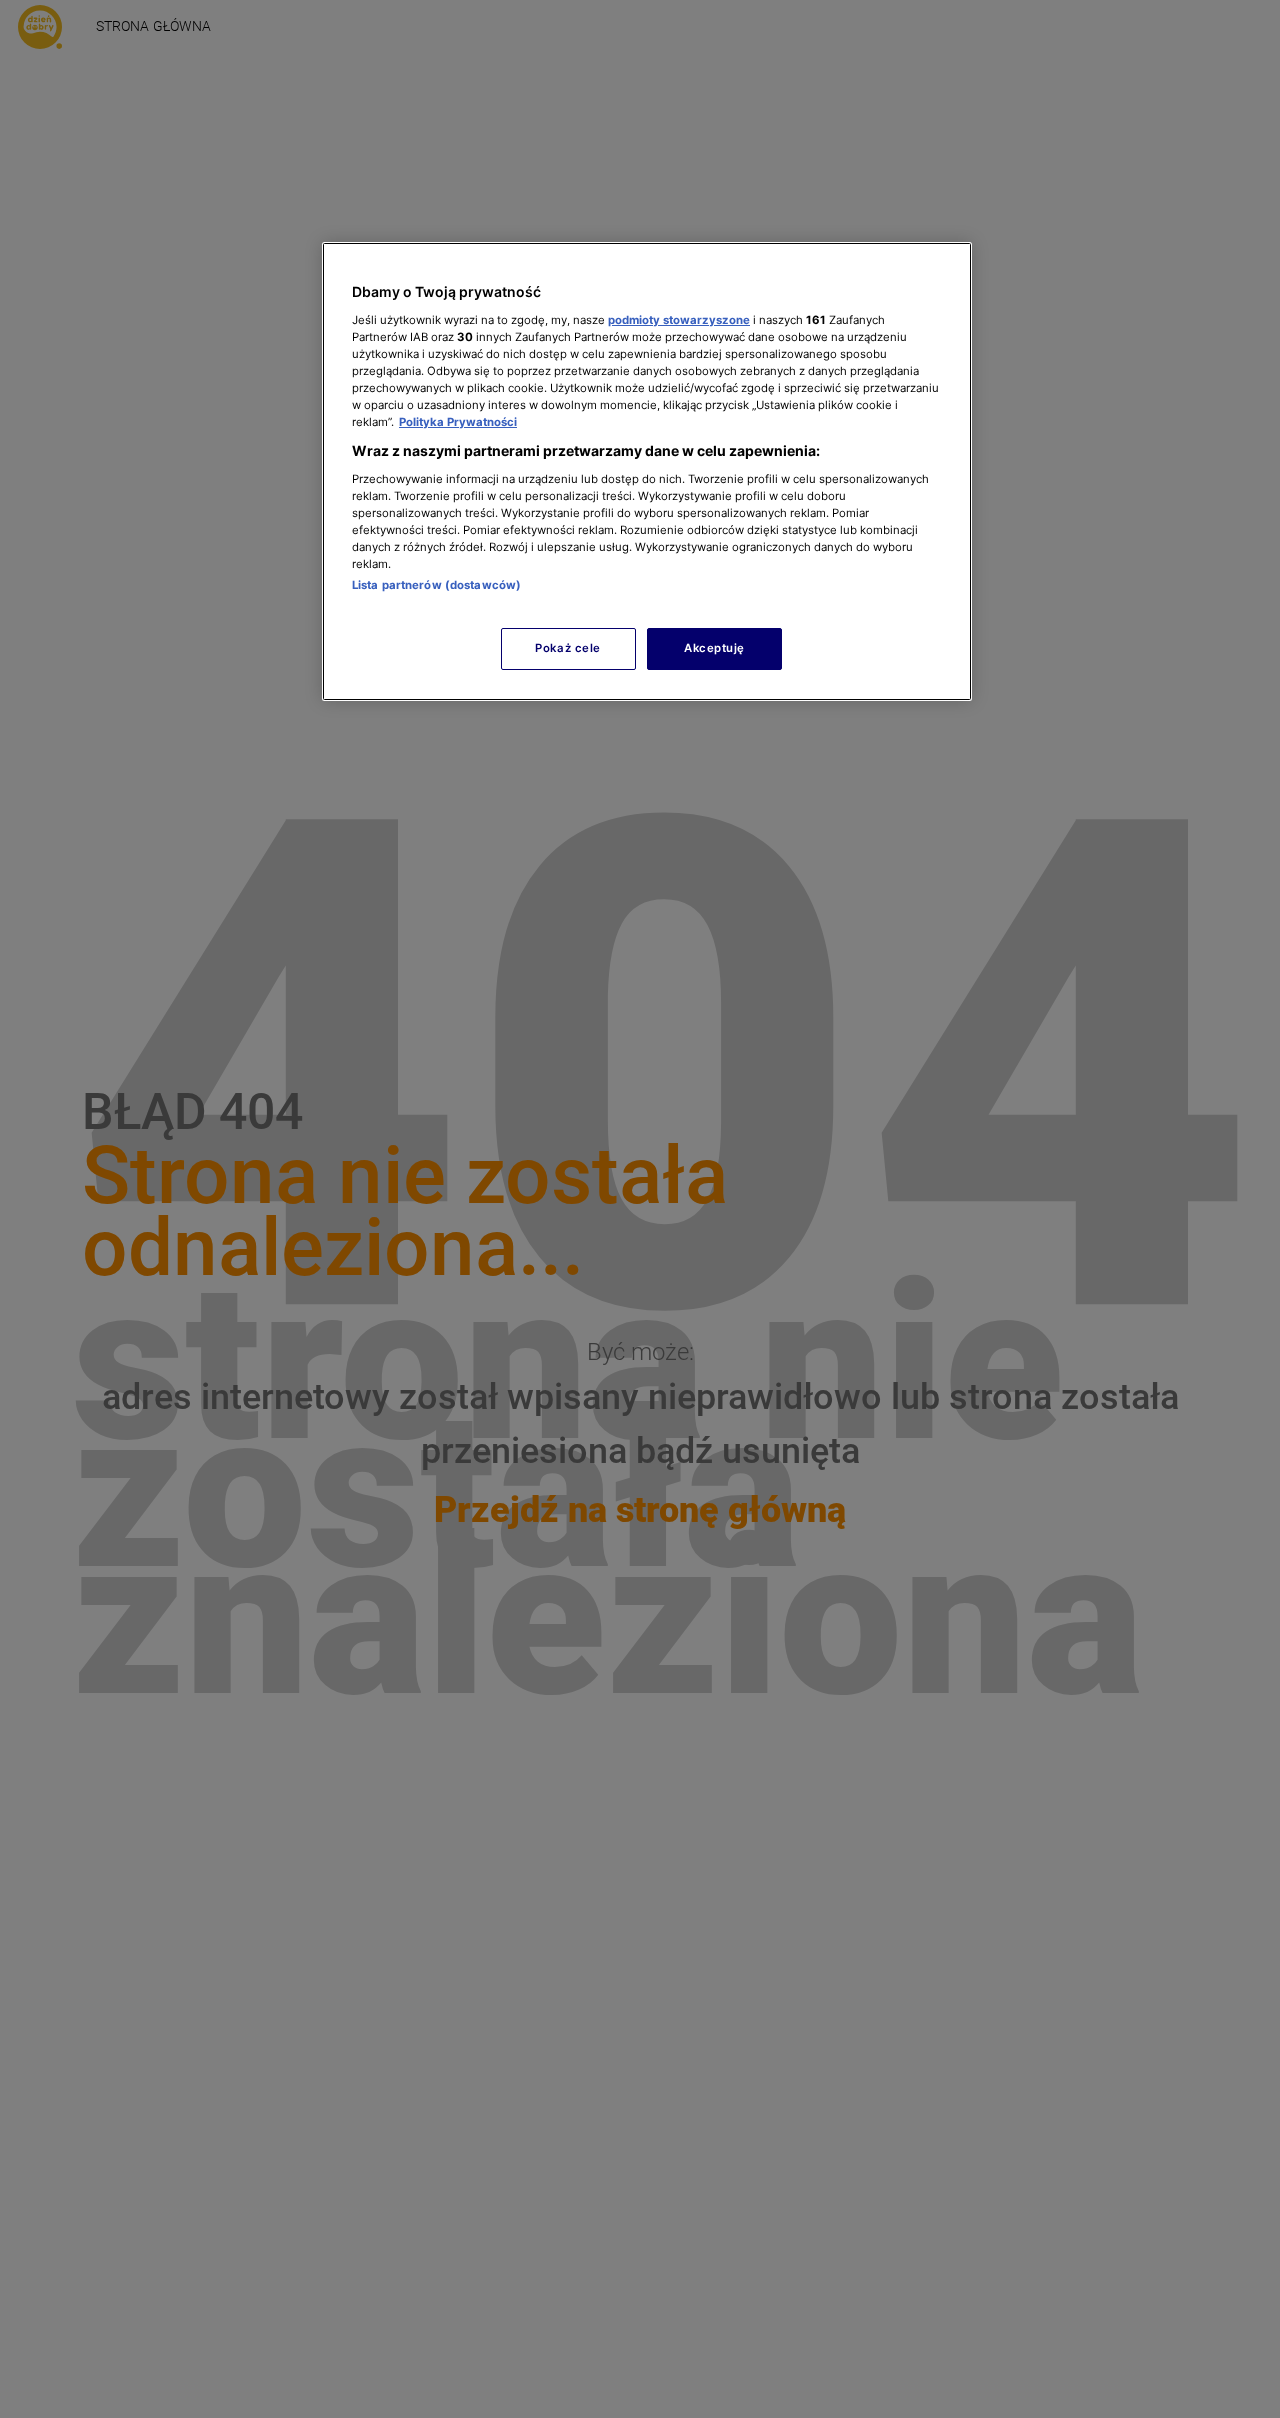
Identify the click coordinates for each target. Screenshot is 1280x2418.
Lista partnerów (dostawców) (436, 585)
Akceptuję (714, 648)
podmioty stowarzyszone (679, 319)
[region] (647, 471)
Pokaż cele (568, 648)
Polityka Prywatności (458, 422)
